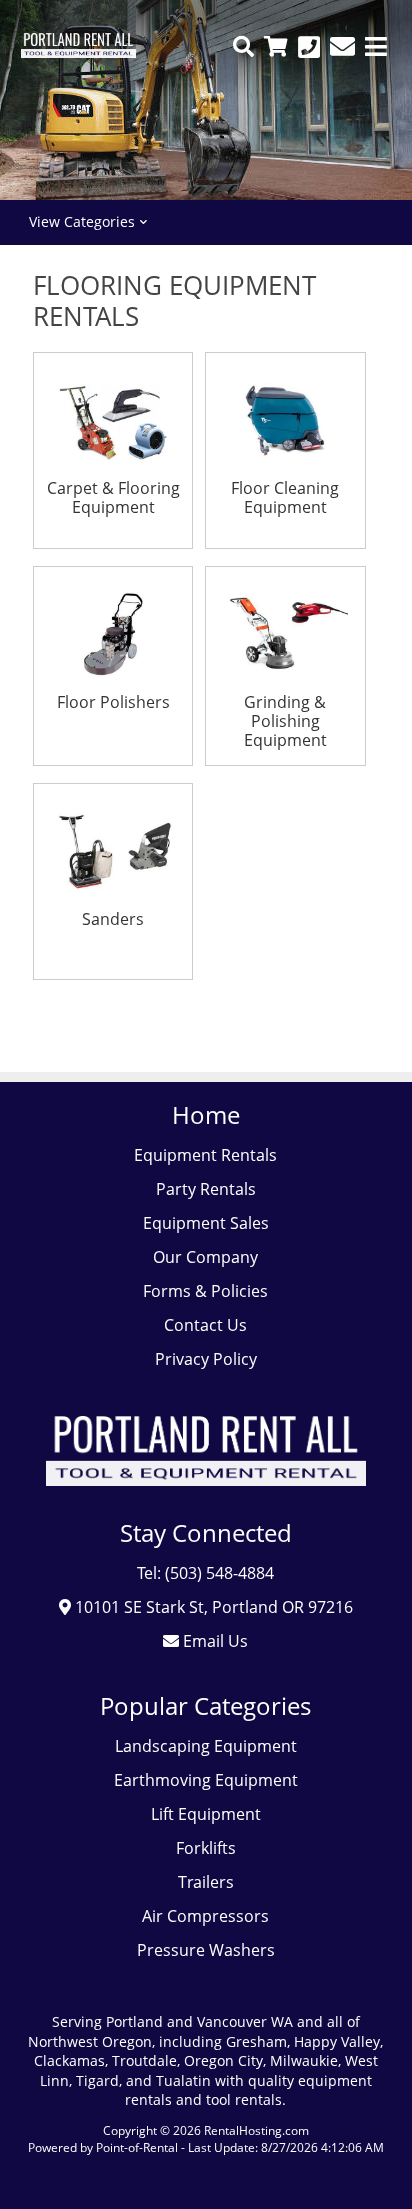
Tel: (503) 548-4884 (205, 1573)
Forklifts (206, 1848)
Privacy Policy (206, 1359)
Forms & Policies (205, 1291)
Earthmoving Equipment (206, 1780)
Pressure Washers (206, 1950)
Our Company (205, 1257)
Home (206, 1114)
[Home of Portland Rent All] (206, 1500)
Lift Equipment (206, 1814)
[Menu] (376, 46)
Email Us (213, 1641)
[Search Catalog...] (243, 46)
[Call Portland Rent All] (309, 46)
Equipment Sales (206, 1223)
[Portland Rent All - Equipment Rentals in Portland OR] (78, 52)
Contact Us (205, 1325)
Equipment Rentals (205, 1155)
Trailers (206, 1882)
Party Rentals (206, 1189)
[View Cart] (276, 46)
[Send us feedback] (342, 46)
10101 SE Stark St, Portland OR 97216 (212, 1607)
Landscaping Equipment (206, 1746)
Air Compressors (205, 1916)
